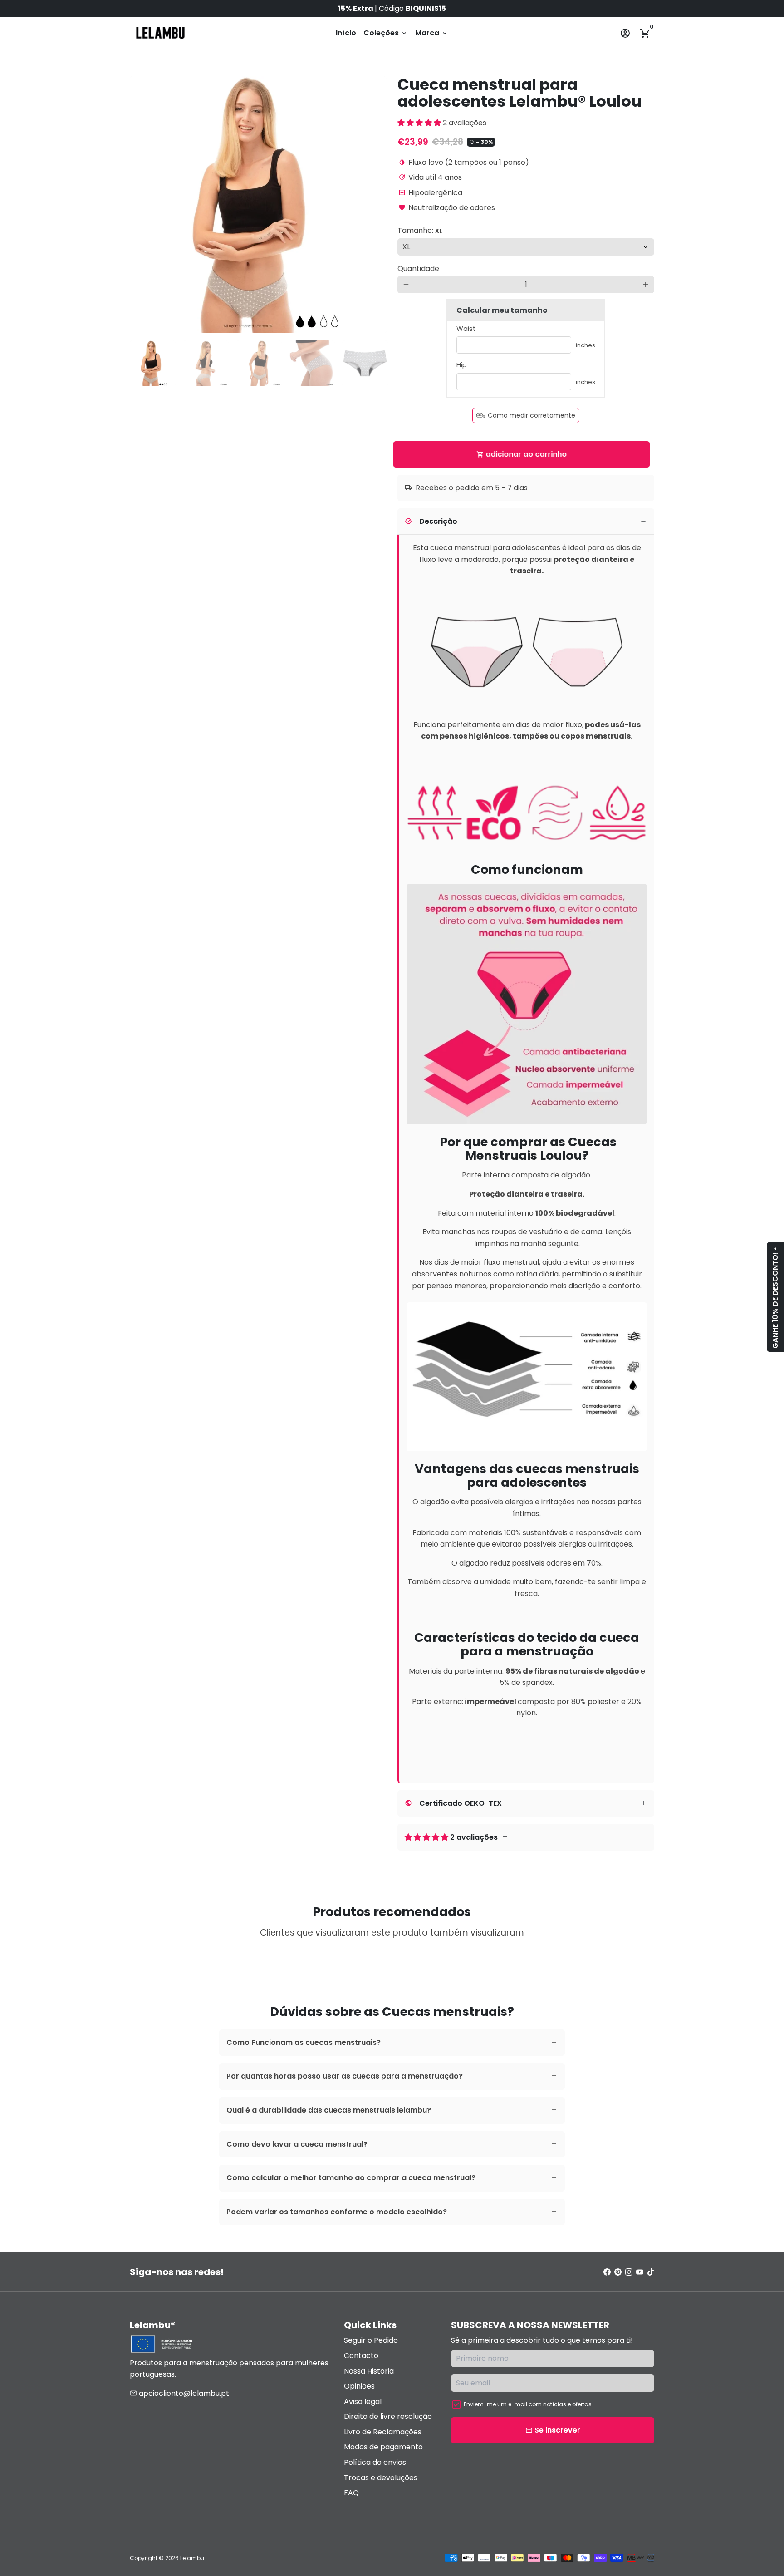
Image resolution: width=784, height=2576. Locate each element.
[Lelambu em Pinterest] (618, 2272)
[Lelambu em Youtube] (640, 2272)
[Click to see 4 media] (312, 363)
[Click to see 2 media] (206, 363)
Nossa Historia (369, 2371)
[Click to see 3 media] (259, 363)
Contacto (361, 2356)
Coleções (386, 33)
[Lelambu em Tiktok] (651, 2272)
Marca (432, 33)
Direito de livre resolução (388, 2416)
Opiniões (359, 2386)
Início (346, 33)
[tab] (526, 522)
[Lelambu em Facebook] (607, 2272)
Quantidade (418, 268)
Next (374, 205)
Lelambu (192, 2558)
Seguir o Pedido (371, 2340)
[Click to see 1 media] (153, 363)
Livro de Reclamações (383, 2432)
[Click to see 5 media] (365, 363)
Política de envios (375, 2462)
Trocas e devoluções (381, 2478)
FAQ (351, 2493)
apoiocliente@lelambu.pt (179, 2393)
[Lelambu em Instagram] (629, 2272)
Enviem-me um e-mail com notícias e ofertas (528, 2404)
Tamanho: (420, 230)
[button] (420, 123)
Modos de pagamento (383, 2447)
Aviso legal (363, 2401)
